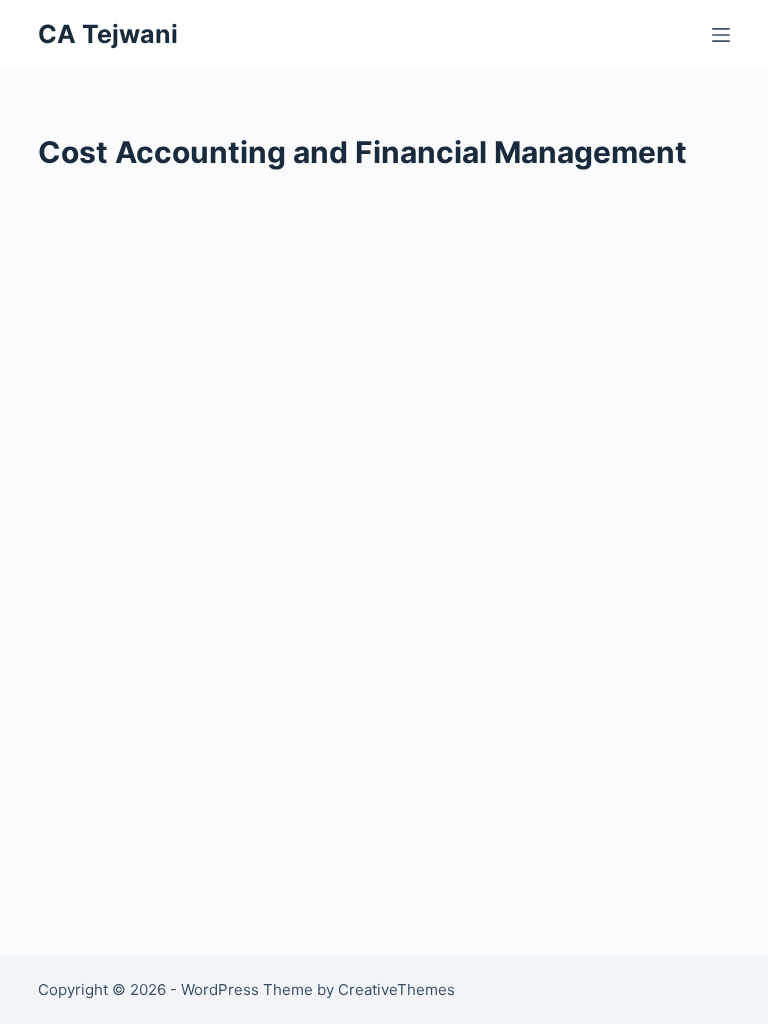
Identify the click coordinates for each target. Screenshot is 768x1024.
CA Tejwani (108, 34)
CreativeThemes (396, 989)
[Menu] (721, 35)
